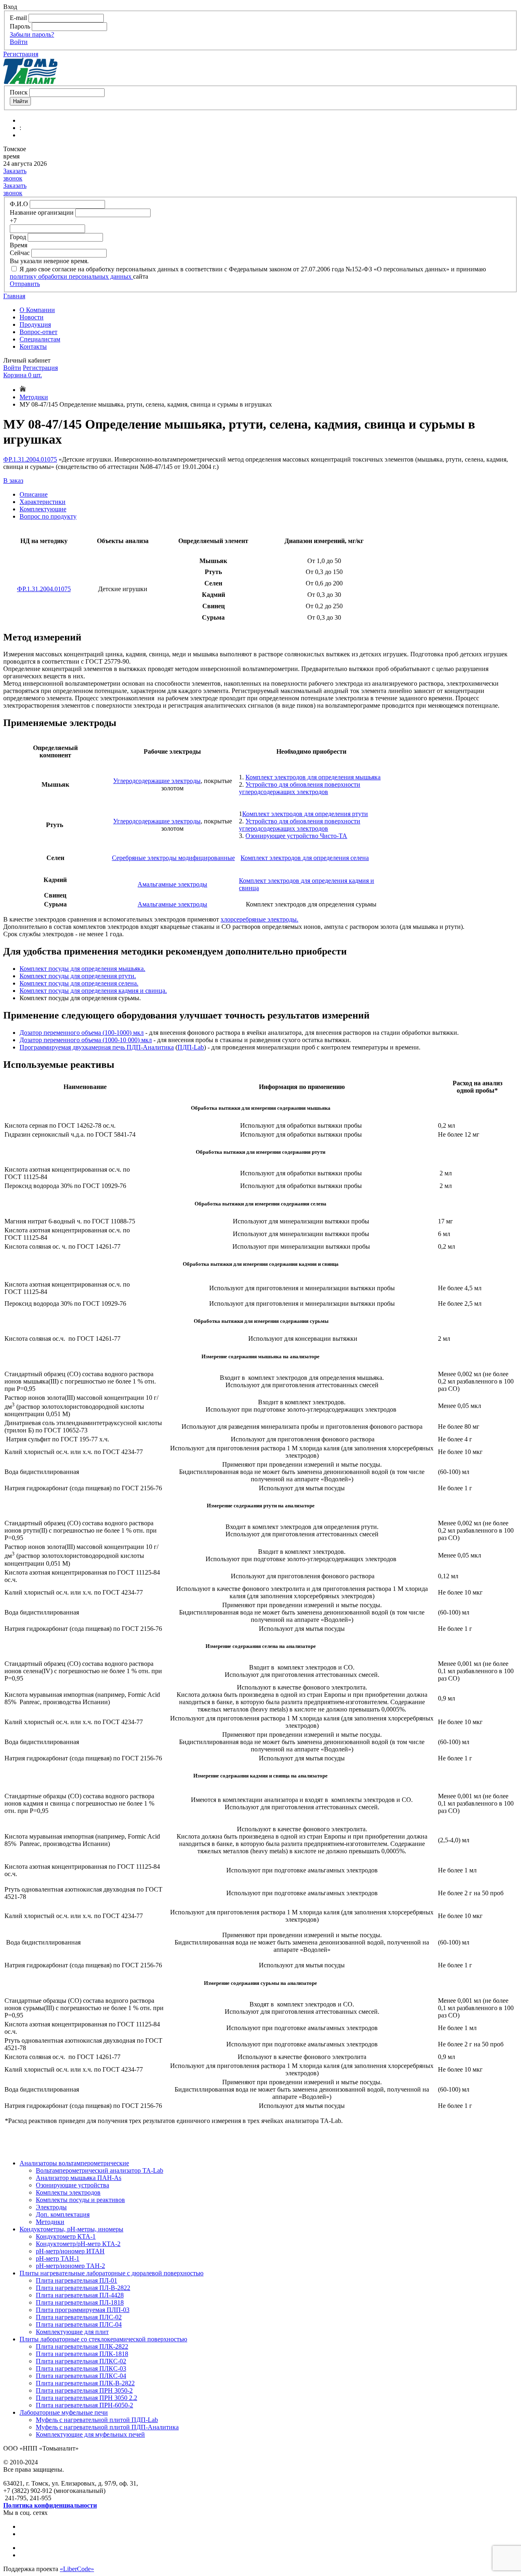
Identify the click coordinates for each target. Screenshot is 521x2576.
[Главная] (23, 390)
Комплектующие (43, 509)
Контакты (33, 346)
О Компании (37, 310)
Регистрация (21, 54)
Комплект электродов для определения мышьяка (313, 777)
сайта (141, 276)
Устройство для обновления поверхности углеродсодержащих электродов (300, 788)
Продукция (35, 324)
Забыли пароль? (32, 34)
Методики (34, 397)
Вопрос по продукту (48, 516)
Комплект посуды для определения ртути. (78, 976)
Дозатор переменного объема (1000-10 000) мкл (86, 1040)
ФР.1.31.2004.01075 (30, 459)
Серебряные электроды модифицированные (173, 858)
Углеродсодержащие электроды (157, 781)
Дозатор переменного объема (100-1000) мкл (82, 1033)
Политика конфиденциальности (50, 2505)
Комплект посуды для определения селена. (79, 983)
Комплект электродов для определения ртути (305, 814)
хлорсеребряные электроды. (259, 919)
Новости (32, 317)
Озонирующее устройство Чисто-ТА (296, 836)
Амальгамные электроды (172, 884)
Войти (19, 42)
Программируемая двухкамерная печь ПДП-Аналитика (97, 1047)
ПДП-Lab (191, 1047)
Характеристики (43, 502)
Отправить (25, 284)
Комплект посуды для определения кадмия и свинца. (93, 991)
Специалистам (40, 339)
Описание (34, 494)
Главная (14, 296)
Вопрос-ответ (38, 332)
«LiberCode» (77, 2569)
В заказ (13, 481)
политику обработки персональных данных (71, 276)
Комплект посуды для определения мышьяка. (82, 969)
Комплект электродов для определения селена (305, 858)
